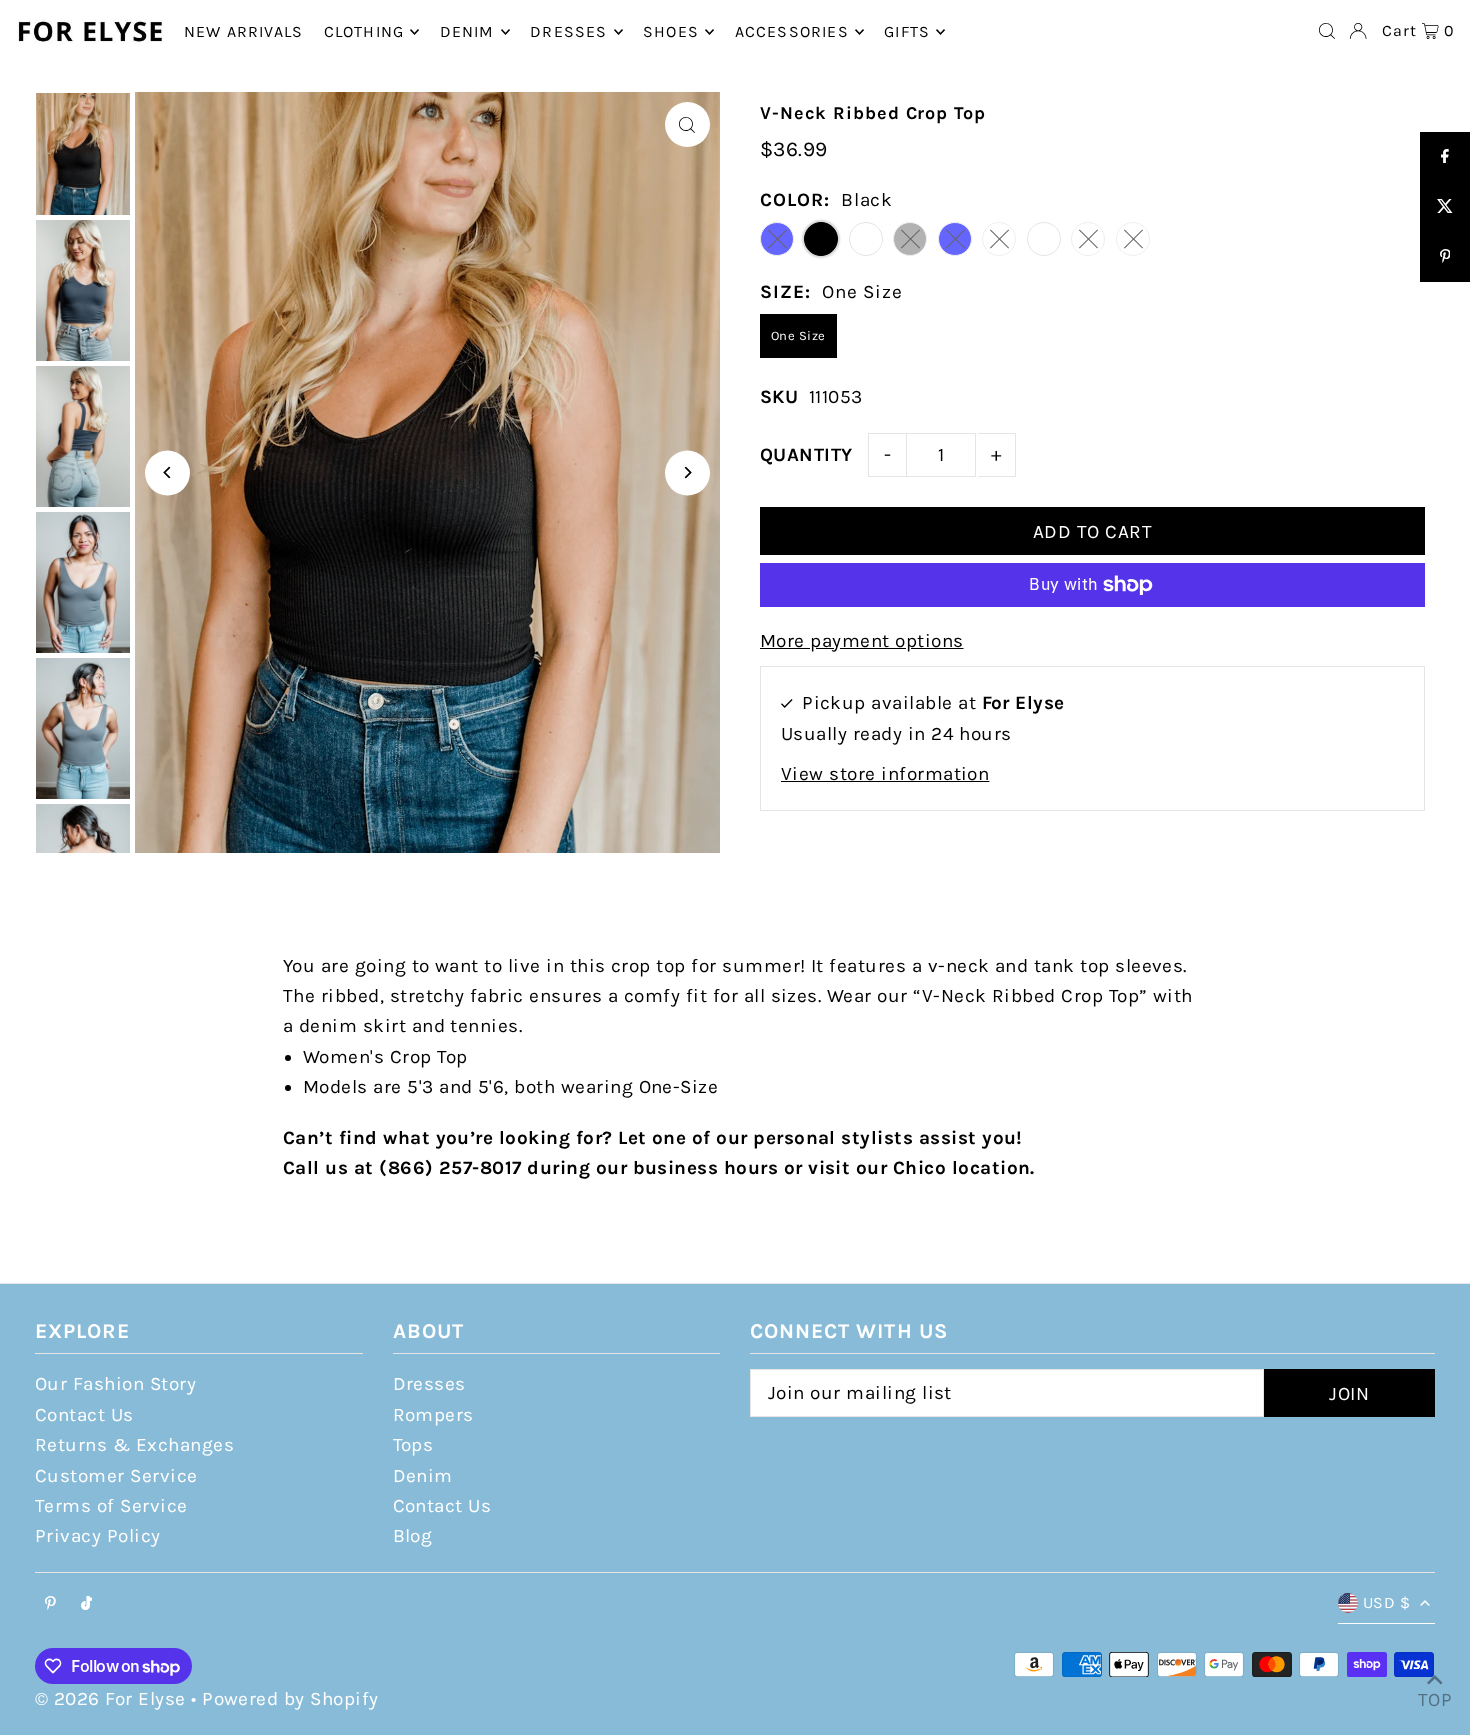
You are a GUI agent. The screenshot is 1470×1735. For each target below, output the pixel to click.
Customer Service (116, 1476)
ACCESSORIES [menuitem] (792, 31)
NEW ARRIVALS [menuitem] (243, 31)
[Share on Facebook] (1445, 157)
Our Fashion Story (115, 1384)
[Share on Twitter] (1445, 207)
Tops (413, 1445)
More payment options (862, 641)
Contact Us (84, 1415)
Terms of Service (111, 1506)
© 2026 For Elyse (110, 1699)
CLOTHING (364, 31)
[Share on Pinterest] (1445, 257)
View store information (885, 774)
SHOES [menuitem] (671, 31)
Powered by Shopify (290, 1699)
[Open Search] (1327, 31)
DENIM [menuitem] (467, 31)
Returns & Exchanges (134, 1445)
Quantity (806, 455)
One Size (798, 335)
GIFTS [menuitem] (907, 31)
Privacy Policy (98, 1536)
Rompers (433, 1415)
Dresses (429, 1384)
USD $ (1386, 1602)
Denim (423, 1476)
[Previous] (167, 472)
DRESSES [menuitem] (568, 31)
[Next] (687, 472)
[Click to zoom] (687, 124)
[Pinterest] (50, 1604)
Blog (413, 1536)
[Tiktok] (86, 1604)
